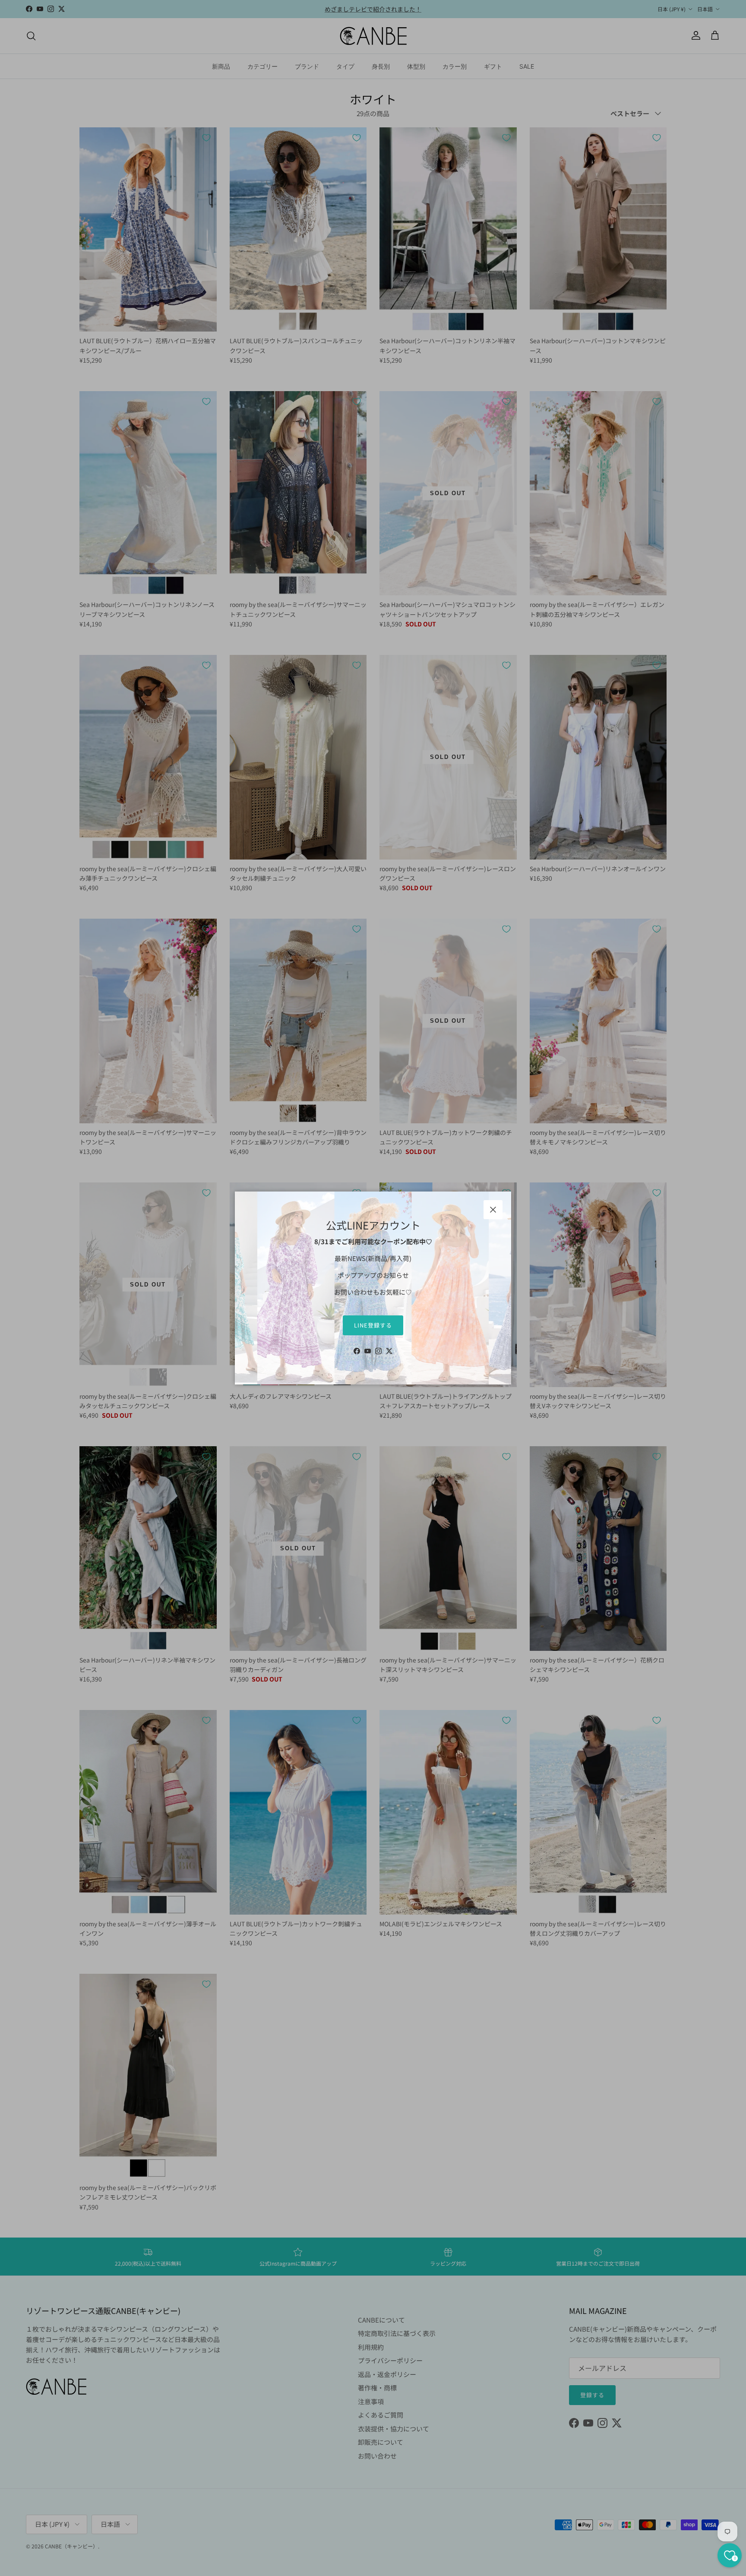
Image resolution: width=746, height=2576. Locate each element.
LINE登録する (373, 1325)
